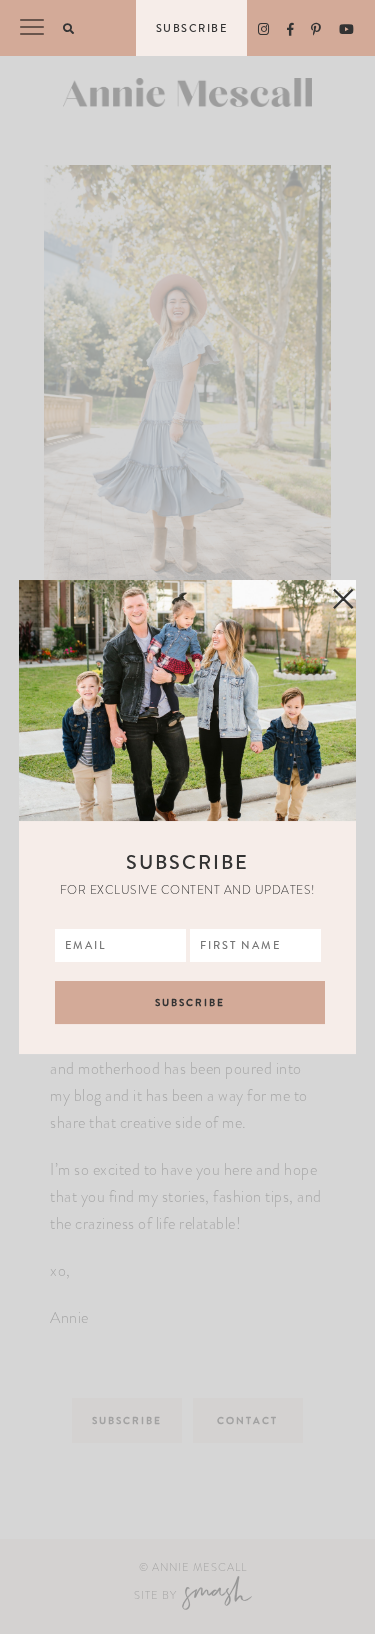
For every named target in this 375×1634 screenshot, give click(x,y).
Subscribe (192, 28)
